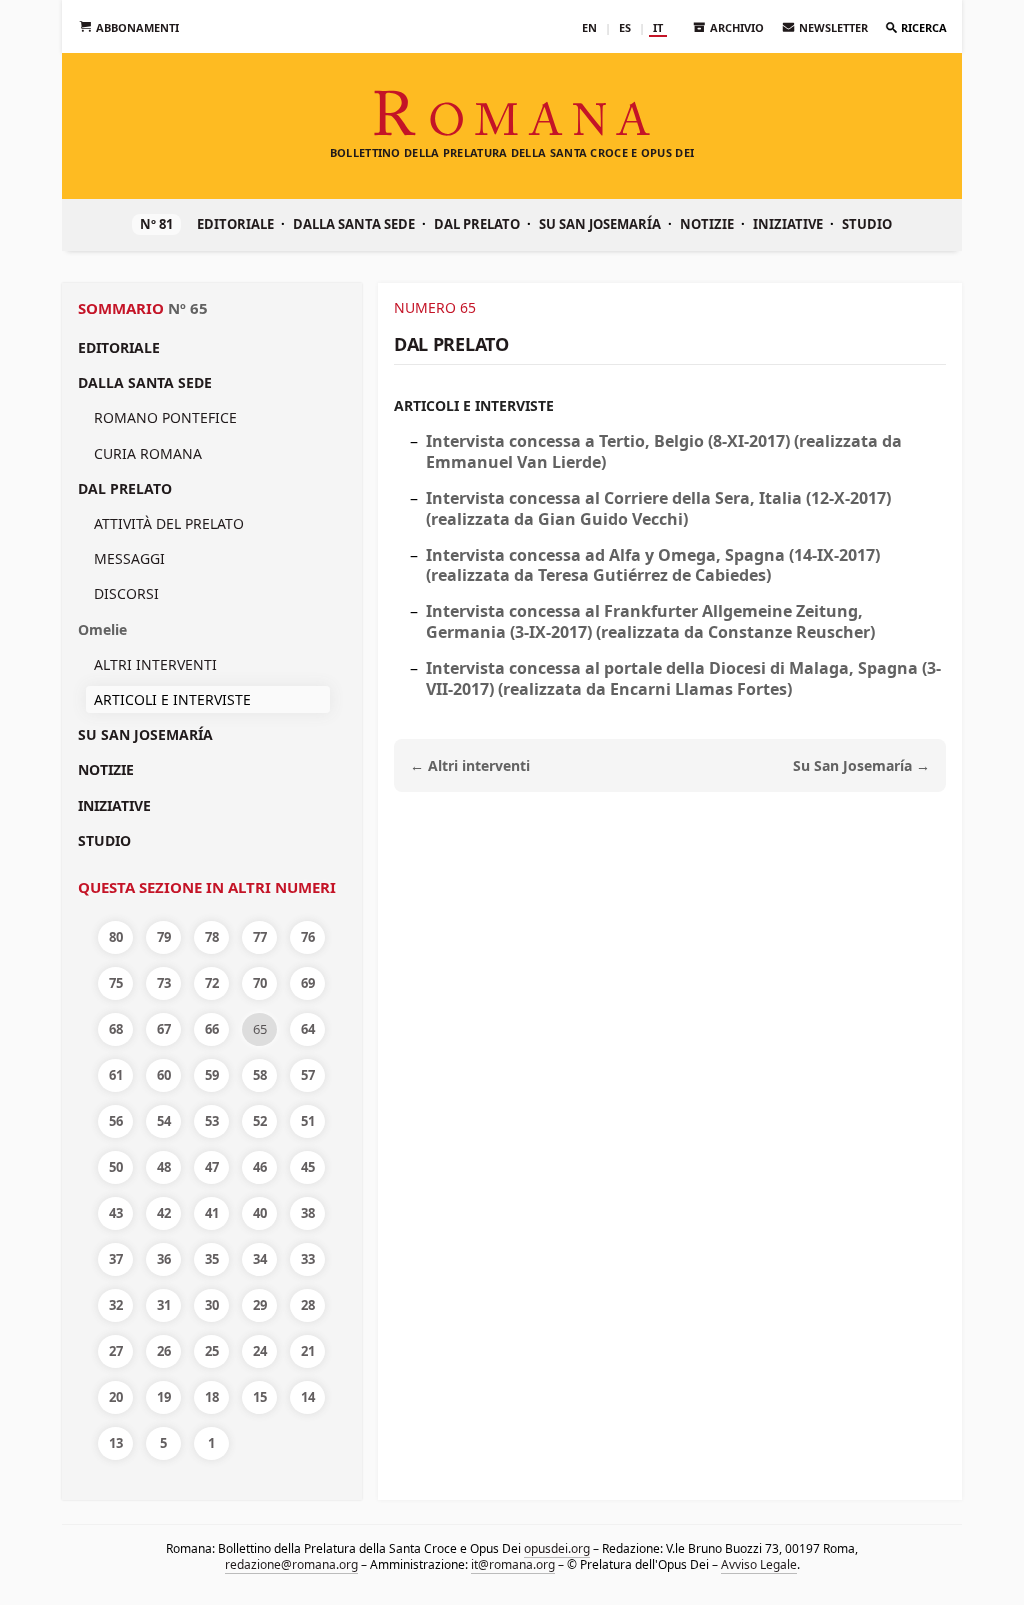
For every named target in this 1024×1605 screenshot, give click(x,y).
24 (260, 1351)
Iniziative (788, 224)
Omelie (102, 629)
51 (308, 1121)
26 (164, 1351)
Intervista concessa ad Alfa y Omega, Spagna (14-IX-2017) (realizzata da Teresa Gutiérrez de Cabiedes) (653, 565)
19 (164, 1397)
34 (260, 1259)
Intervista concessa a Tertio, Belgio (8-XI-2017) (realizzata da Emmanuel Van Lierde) (664, 451)
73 (164, 983)
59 (212, 1075)
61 (116, 1075)
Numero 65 (435, 307)
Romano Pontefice (165, 417)
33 (308, 1259)
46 (260, 1167)
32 (116, 1305)
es (625, 27)
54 (164, 1121)
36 (164, 1259)
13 (116, 1443)
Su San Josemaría (600, 224)
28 (308, 1305)
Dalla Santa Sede (354, 224)
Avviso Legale (759, 1564)
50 (116, 1167)
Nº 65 (188, 308)
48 (164, 1167)
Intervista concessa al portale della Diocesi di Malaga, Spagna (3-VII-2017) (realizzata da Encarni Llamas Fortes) (683, 678)
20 (116, 1397)
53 (212, 1121)
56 (116, 1121)
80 (116, 937)
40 (260, 1213)
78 (212, 937)
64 (308, 1029)
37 (116, 1259)
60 (164, 1075)
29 (260, 1305)
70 (260, 983)
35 (212, 1259)
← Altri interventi (470, 765)
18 (212, 1397)
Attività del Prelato (169, 523)
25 (212, 1351)
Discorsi (126, 593)
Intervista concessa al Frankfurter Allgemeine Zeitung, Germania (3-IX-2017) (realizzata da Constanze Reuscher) (650, 621)
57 (308, 1075)
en (589, 27)
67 (164, 1029)
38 (308, 1213)
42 (164, 1213)
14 (308, 1397)
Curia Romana (148, 453)
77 (260, 937)
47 (212, 1167)
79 (164, 937)
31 (164, 1305)
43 (116, 1213)
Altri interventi (155, 664)
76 (308, 937)
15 (260, 1397)
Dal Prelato (477, 224)
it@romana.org (513, 1564)
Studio (867, 224)
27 (116, 1351)
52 (260, 1121)
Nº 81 (156, 224)
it (658, 27)
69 (308, 983)
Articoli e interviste (474, 405)
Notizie (707, 224)
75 (116, 983)
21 (308, 1351)
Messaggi (129, 558)
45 (308, 1167)
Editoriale (235, 224)
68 (116, 1029)
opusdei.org (557, 1548)
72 (212, 983)
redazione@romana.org (291, 1564)
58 (260, 1075)
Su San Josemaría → (861, 765)
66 (212, 1029)
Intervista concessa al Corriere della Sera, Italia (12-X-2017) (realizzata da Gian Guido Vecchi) (658, 508)
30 (212, 1305)
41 (212, 1213)
